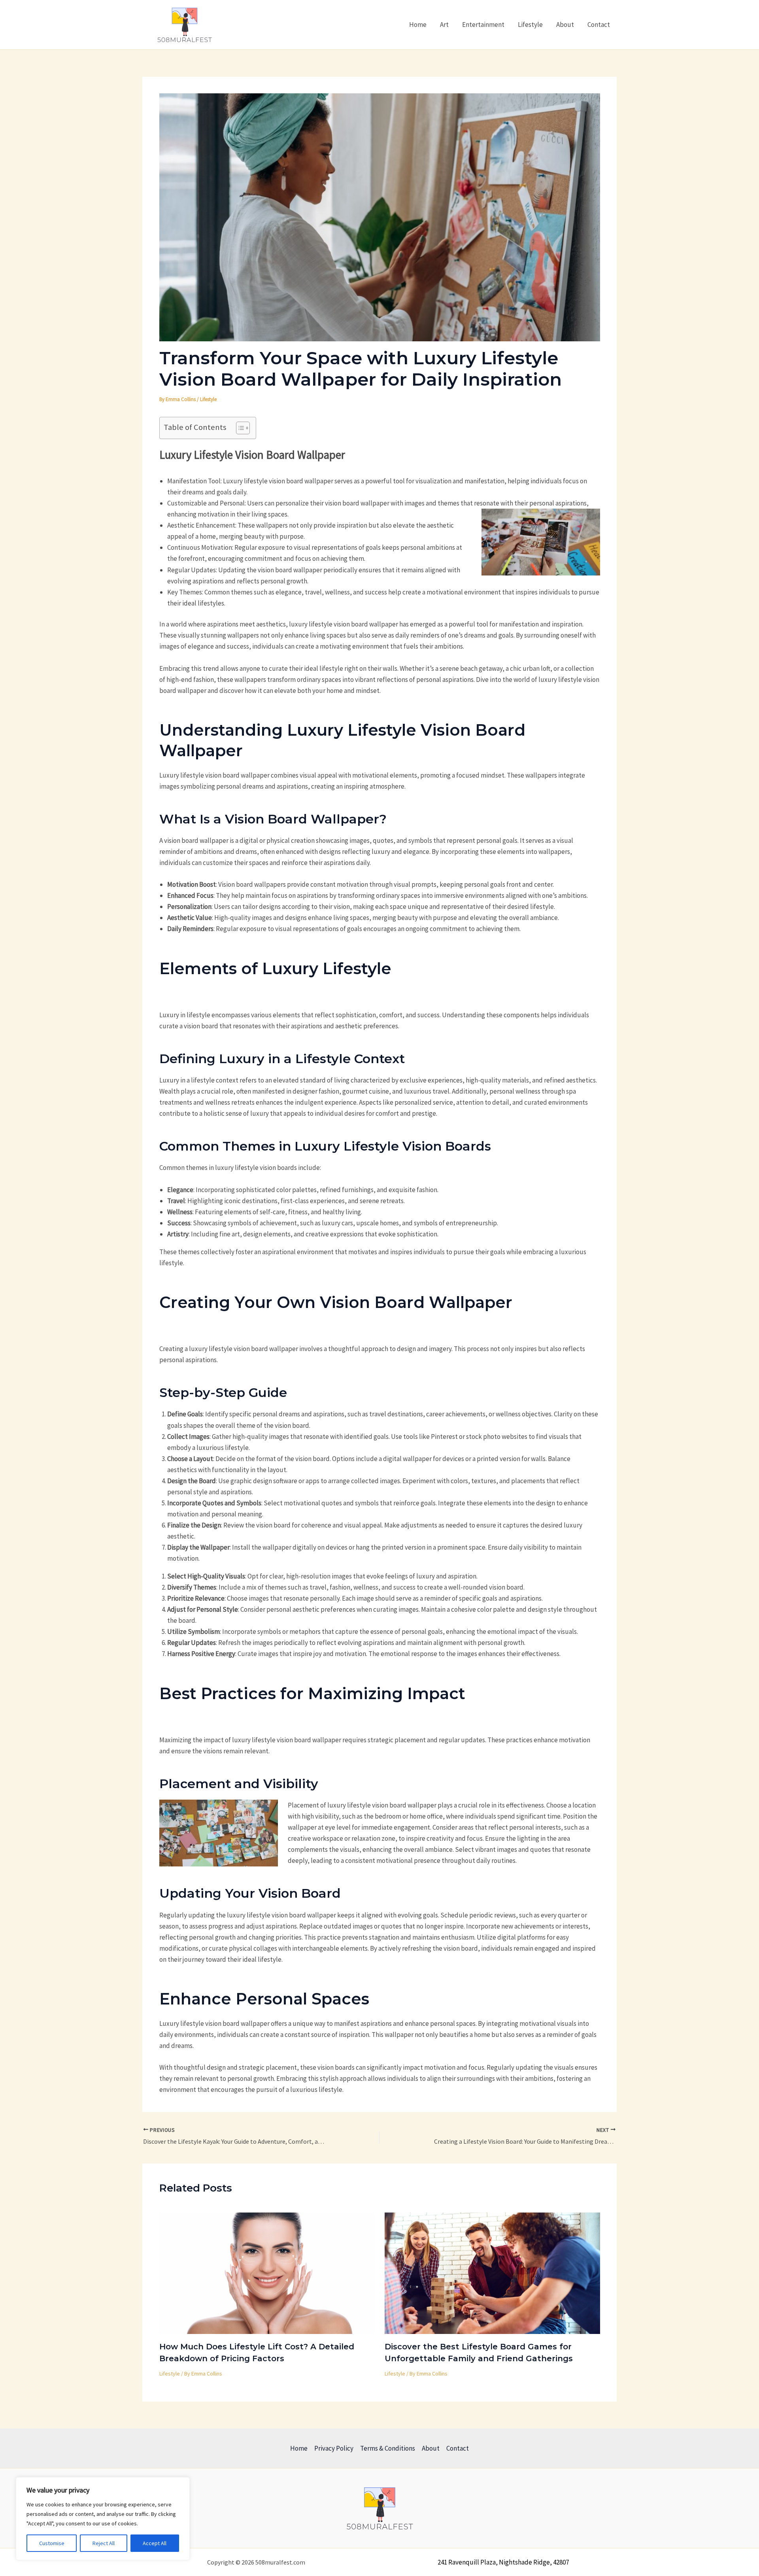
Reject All (104, 2543)
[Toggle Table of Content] (239, 428)
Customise (52, 2543)
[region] (103, 2519)
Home (418, 25)
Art (444, 25)
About (565, 25)
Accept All (155, 2543)
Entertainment (483, 25)
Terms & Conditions (388, 2448)
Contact (599, 25)
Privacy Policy (334, 2448)
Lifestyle (530, 25)
